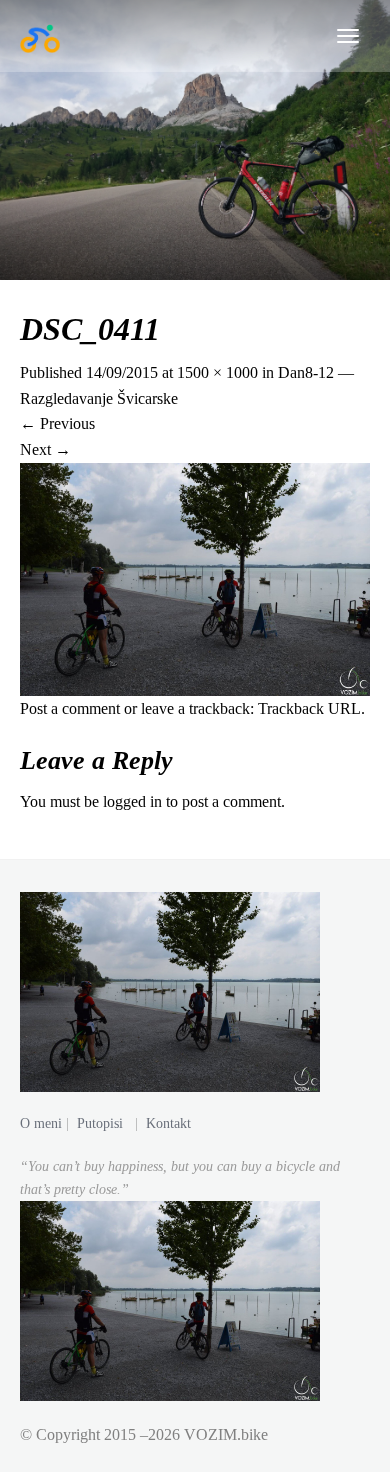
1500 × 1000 (217, 372)
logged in (132, 801)
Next (45, 449)
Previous (57, 423)
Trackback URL (309, 708)
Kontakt (168, 1123)
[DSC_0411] (195, 577)
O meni (41, 1123)
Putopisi (100, 1123)
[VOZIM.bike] (40, 36)
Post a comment (70, 708)
